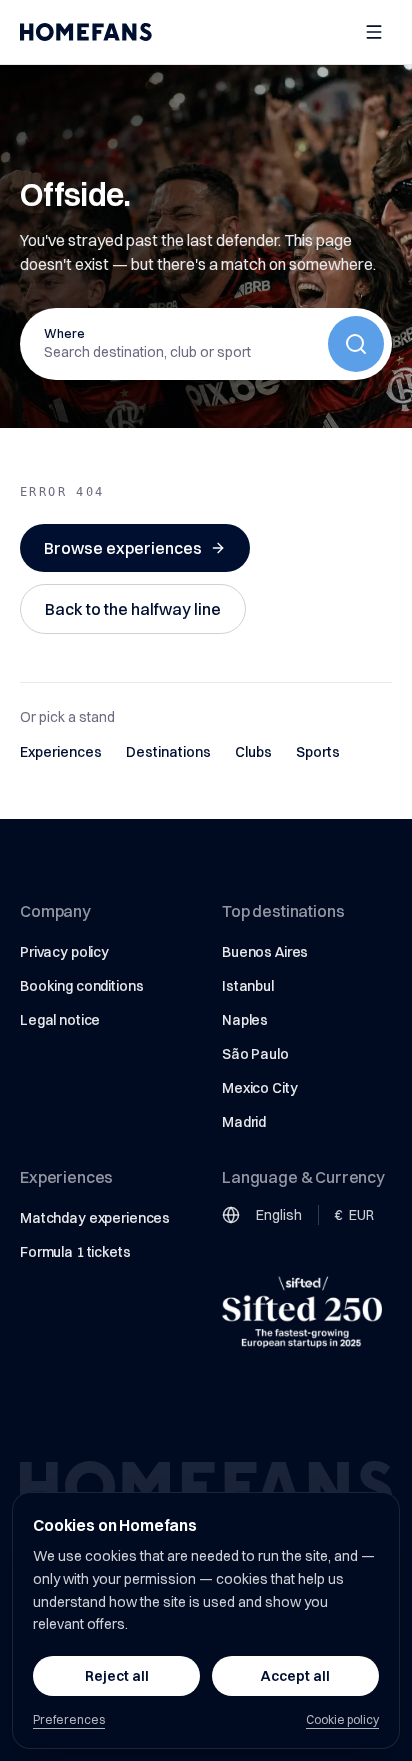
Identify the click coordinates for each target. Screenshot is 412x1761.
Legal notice (60, 1020)
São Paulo (255, 1054)
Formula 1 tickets (75, 1252)
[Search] (356, 344)
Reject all (117, 1676)
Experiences (61, 752)
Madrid (244, 1122)
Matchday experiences (95, 1218)
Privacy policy (64, 952)
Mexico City (259, 1088)
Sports (318, 752)
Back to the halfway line (133, 609)
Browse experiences (123, 548)
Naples (245, 1020)
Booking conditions (81, 986)
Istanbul (248, 986)
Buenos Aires (265, 952)
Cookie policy (342, 1719)
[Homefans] (86, 32)
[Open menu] (374, 32)
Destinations (168, 752)
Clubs (253, 752)
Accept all (295, 1676)
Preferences (69, 1719)
